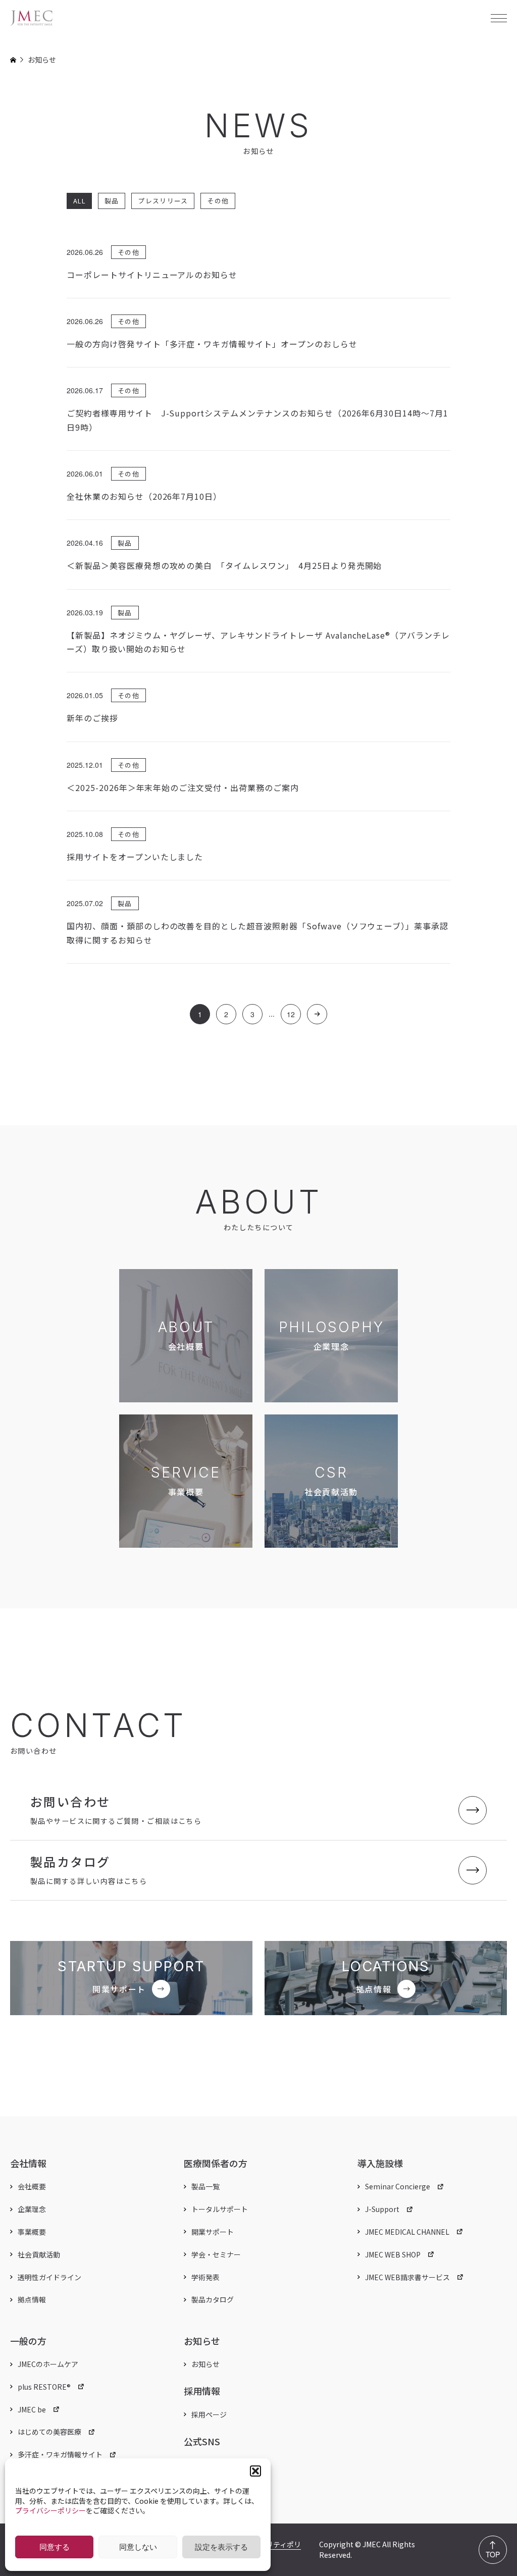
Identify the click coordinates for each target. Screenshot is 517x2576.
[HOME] (13, 60)
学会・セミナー (216, 2254)
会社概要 (32, 2186)
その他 (218, 201)
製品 (112, 201)
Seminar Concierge (398, 2186)
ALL (79, 201)
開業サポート (213, 2232)
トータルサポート (220, 2209)
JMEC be (32, 2409)
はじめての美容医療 (49, 2432)
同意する (55, 2547)
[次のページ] (317, 1014)
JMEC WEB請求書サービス (407, 2277)
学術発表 (205, 2277)
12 (291, 1014)
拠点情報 (32, 2299)
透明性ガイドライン (49, 2277)
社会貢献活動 (39, 2254)
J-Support (382, 2209)
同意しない (138, 2547)
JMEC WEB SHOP (393, 2254)
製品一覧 (205, 2186)
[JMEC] (32, 18)
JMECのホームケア (48, 2364)
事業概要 (32, 2232)
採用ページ (209, 2414)
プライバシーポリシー (50, 2510)
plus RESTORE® (44, 2387)
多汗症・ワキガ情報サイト (60, 2454)
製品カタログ (213, 2299)
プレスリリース (163, 201)
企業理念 (32, 2209)
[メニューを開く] (499, 18)
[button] (255, 2471)
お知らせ (205, 2364)
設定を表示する (221, 2547)
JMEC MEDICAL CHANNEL (407, 2232)
